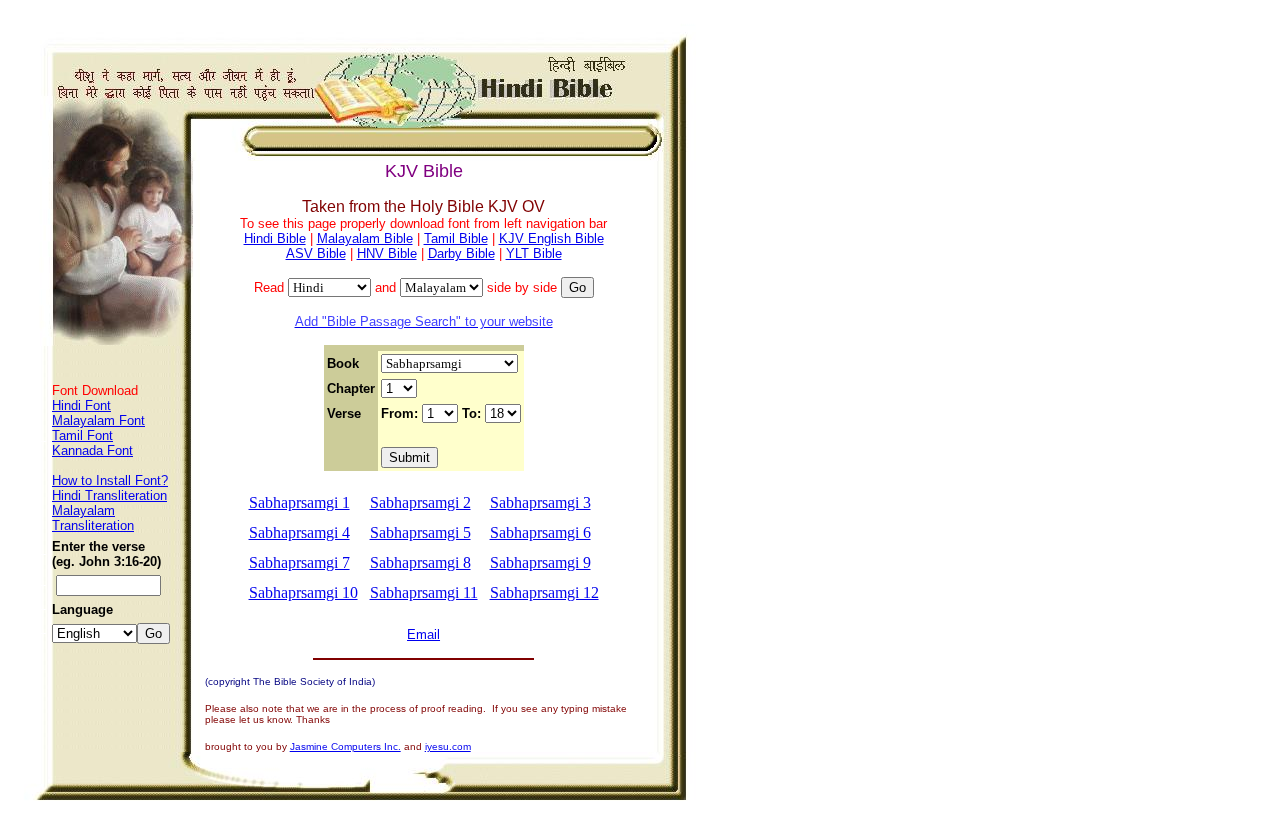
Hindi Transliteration (109, 495)
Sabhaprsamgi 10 (303, 592)
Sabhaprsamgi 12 (544, 592)
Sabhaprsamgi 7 (299, 562)
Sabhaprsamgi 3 (540, 502)
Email (423, 634)
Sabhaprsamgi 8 (420, 562)
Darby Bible (461, 253)
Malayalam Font (98, 420)
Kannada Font (92, 450)
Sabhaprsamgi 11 (424, 592)
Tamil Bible (456, 238)
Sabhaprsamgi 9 (540, 562)
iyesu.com (448, 746)
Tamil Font (82, 435)
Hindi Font (81, 405)
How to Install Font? (110, 480)
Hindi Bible (275, 238)
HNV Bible (387, 253)
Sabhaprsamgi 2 (420, 502)
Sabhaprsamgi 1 (299, 502)
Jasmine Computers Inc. (345, 746)
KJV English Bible (551, 238)
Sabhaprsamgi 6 (540, 532)
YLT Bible (534, 253)
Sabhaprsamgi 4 (299, 532)
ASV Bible (316, 253)
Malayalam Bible (365, 238)
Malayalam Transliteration (93, 518)
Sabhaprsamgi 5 (420, 532)
